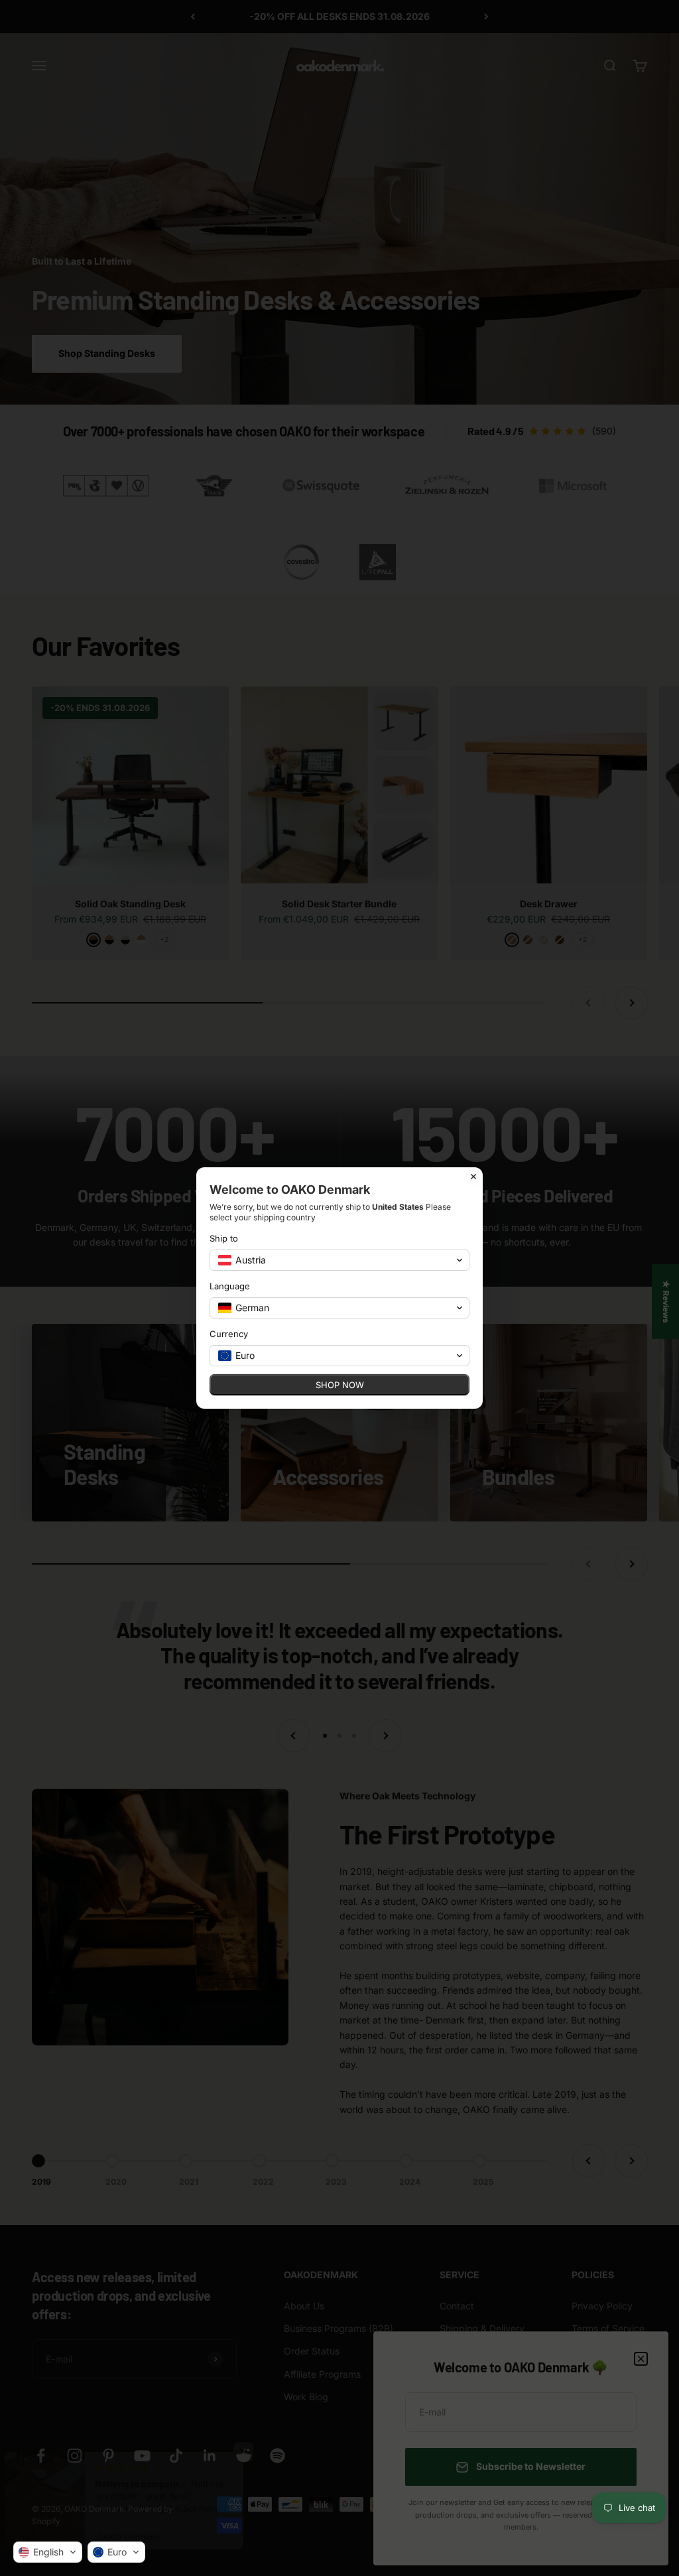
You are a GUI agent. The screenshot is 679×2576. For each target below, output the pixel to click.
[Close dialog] (473, 1177)
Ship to (224, 1238)
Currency (229, 1334)
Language (230, 1286)
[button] (48, 2552)
